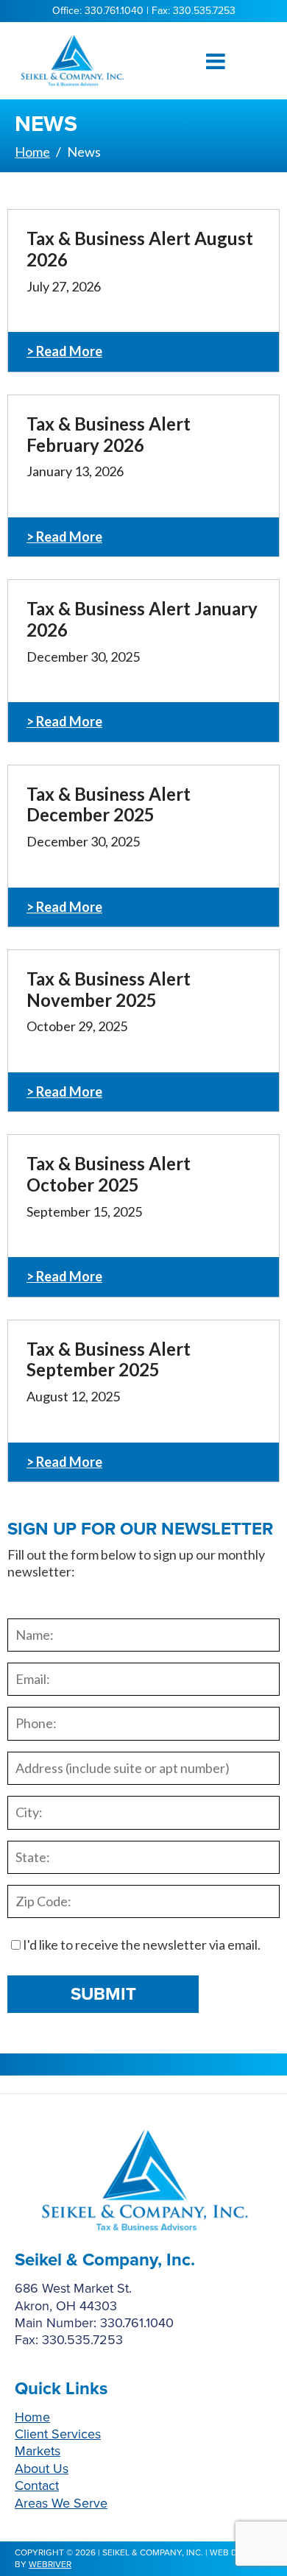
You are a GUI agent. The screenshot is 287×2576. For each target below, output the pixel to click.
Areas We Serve (61, 2503)
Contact (37, 2485)
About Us (42, 2469)
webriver (50, 2564)
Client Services (58, 2434)
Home (32, 2417)
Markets (38, 2451)
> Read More (64, 351)
